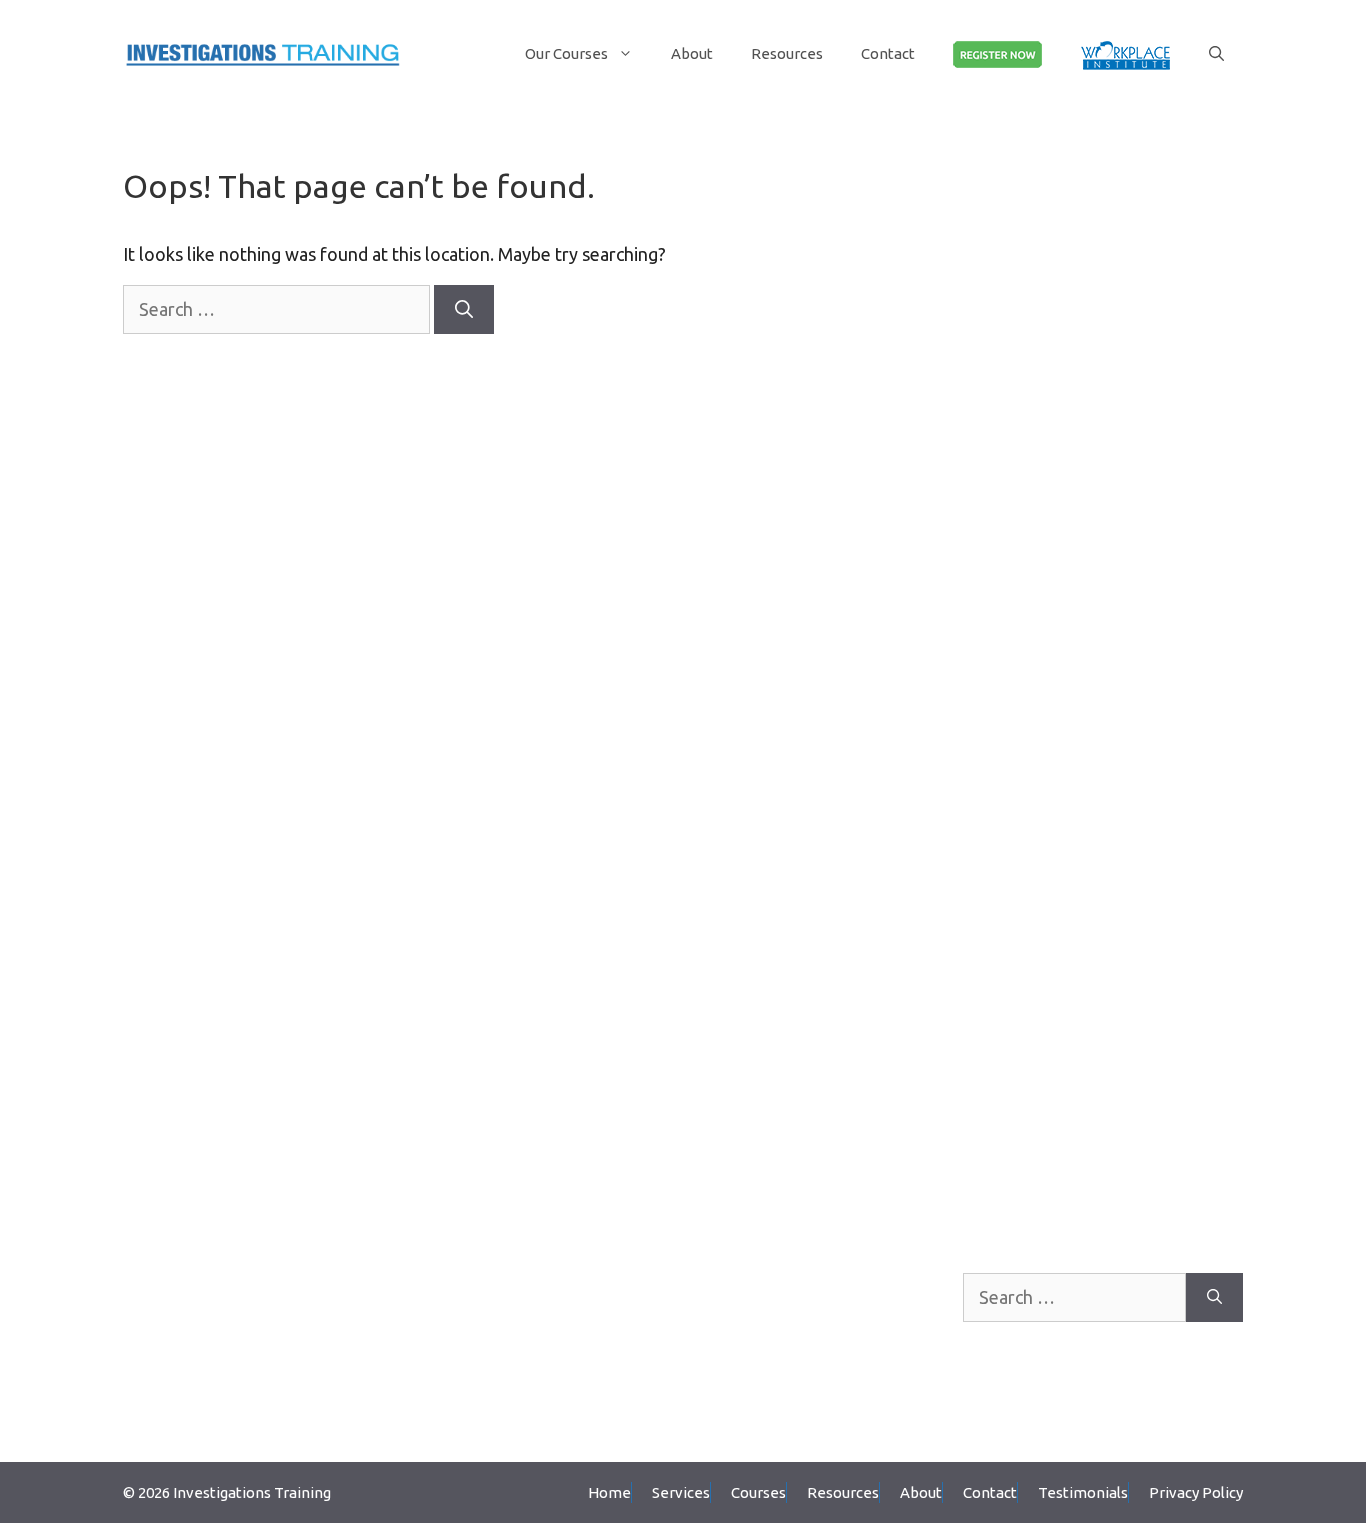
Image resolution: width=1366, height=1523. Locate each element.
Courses (758, 1492)
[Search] (464, 309)
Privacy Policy (1196, 1492)
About (692, 53)
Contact (888, 53)
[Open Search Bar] (1216, 53)
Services (681, 1492)
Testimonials (1083, 1492)
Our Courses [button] (566, 53)
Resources (787, 53)
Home (609, 1492)
